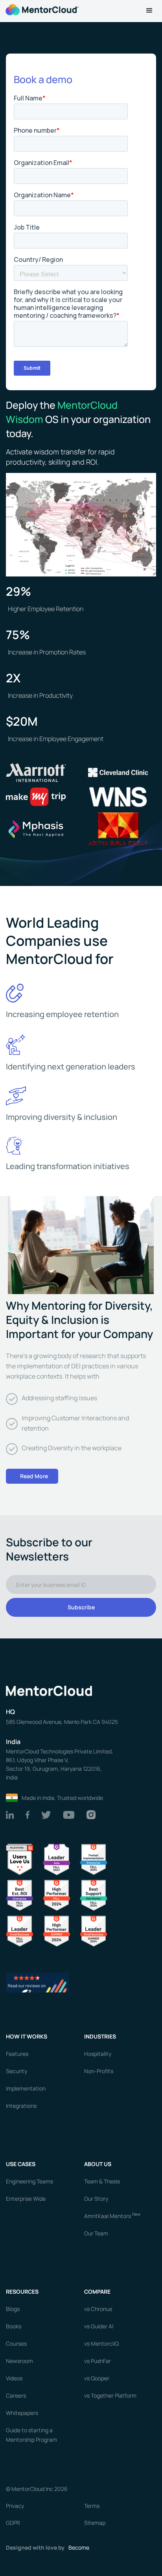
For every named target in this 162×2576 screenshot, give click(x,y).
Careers (16, 2395)
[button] (149, 11)
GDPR (13, 2523)
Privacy (15, 2506)
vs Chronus (98, 2309)
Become (79, 2547)
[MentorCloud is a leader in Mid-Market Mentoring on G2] (94, 1895)
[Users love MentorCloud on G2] (20, 1859)
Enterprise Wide (26, 2199)
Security (17, 2071)
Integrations (21, 2106)
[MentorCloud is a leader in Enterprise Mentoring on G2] (94, 1859)
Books (14, 2326)
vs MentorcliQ (101, 2343)
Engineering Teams (29, 2181)
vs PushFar (98, 2361)
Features (17, 2054)
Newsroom (19, 2361)
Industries (100, 2036)
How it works (27, 2036)
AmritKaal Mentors (112, 2215)
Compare (97, 2292)
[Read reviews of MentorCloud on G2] (37, 1982)
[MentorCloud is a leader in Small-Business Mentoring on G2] (20, 1930)
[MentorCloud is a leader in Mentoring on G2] (57, 1895)
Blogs (13, 2309)
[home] (41, 9)
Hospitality (98, 2054)
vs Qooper (97, 2378)
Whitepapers (22, 2413)
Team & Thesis (102, 2181)
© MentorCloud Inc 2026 (37, 2489)
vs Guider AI (99, 2326)
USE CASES (21, 2164)
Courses (16, 2343)
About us (98, 2164)
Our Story (96, 2199)
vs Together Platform (110, 2395)
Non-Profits (99, 2071)
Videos (14, 2378)
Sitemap (95, 2523)
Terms (92, 2506)
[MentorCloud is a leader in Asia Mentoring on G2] (57, 1859)
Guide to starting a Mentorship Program (31, 2435)
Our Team (96, 2233)
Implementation (26, 2088)
